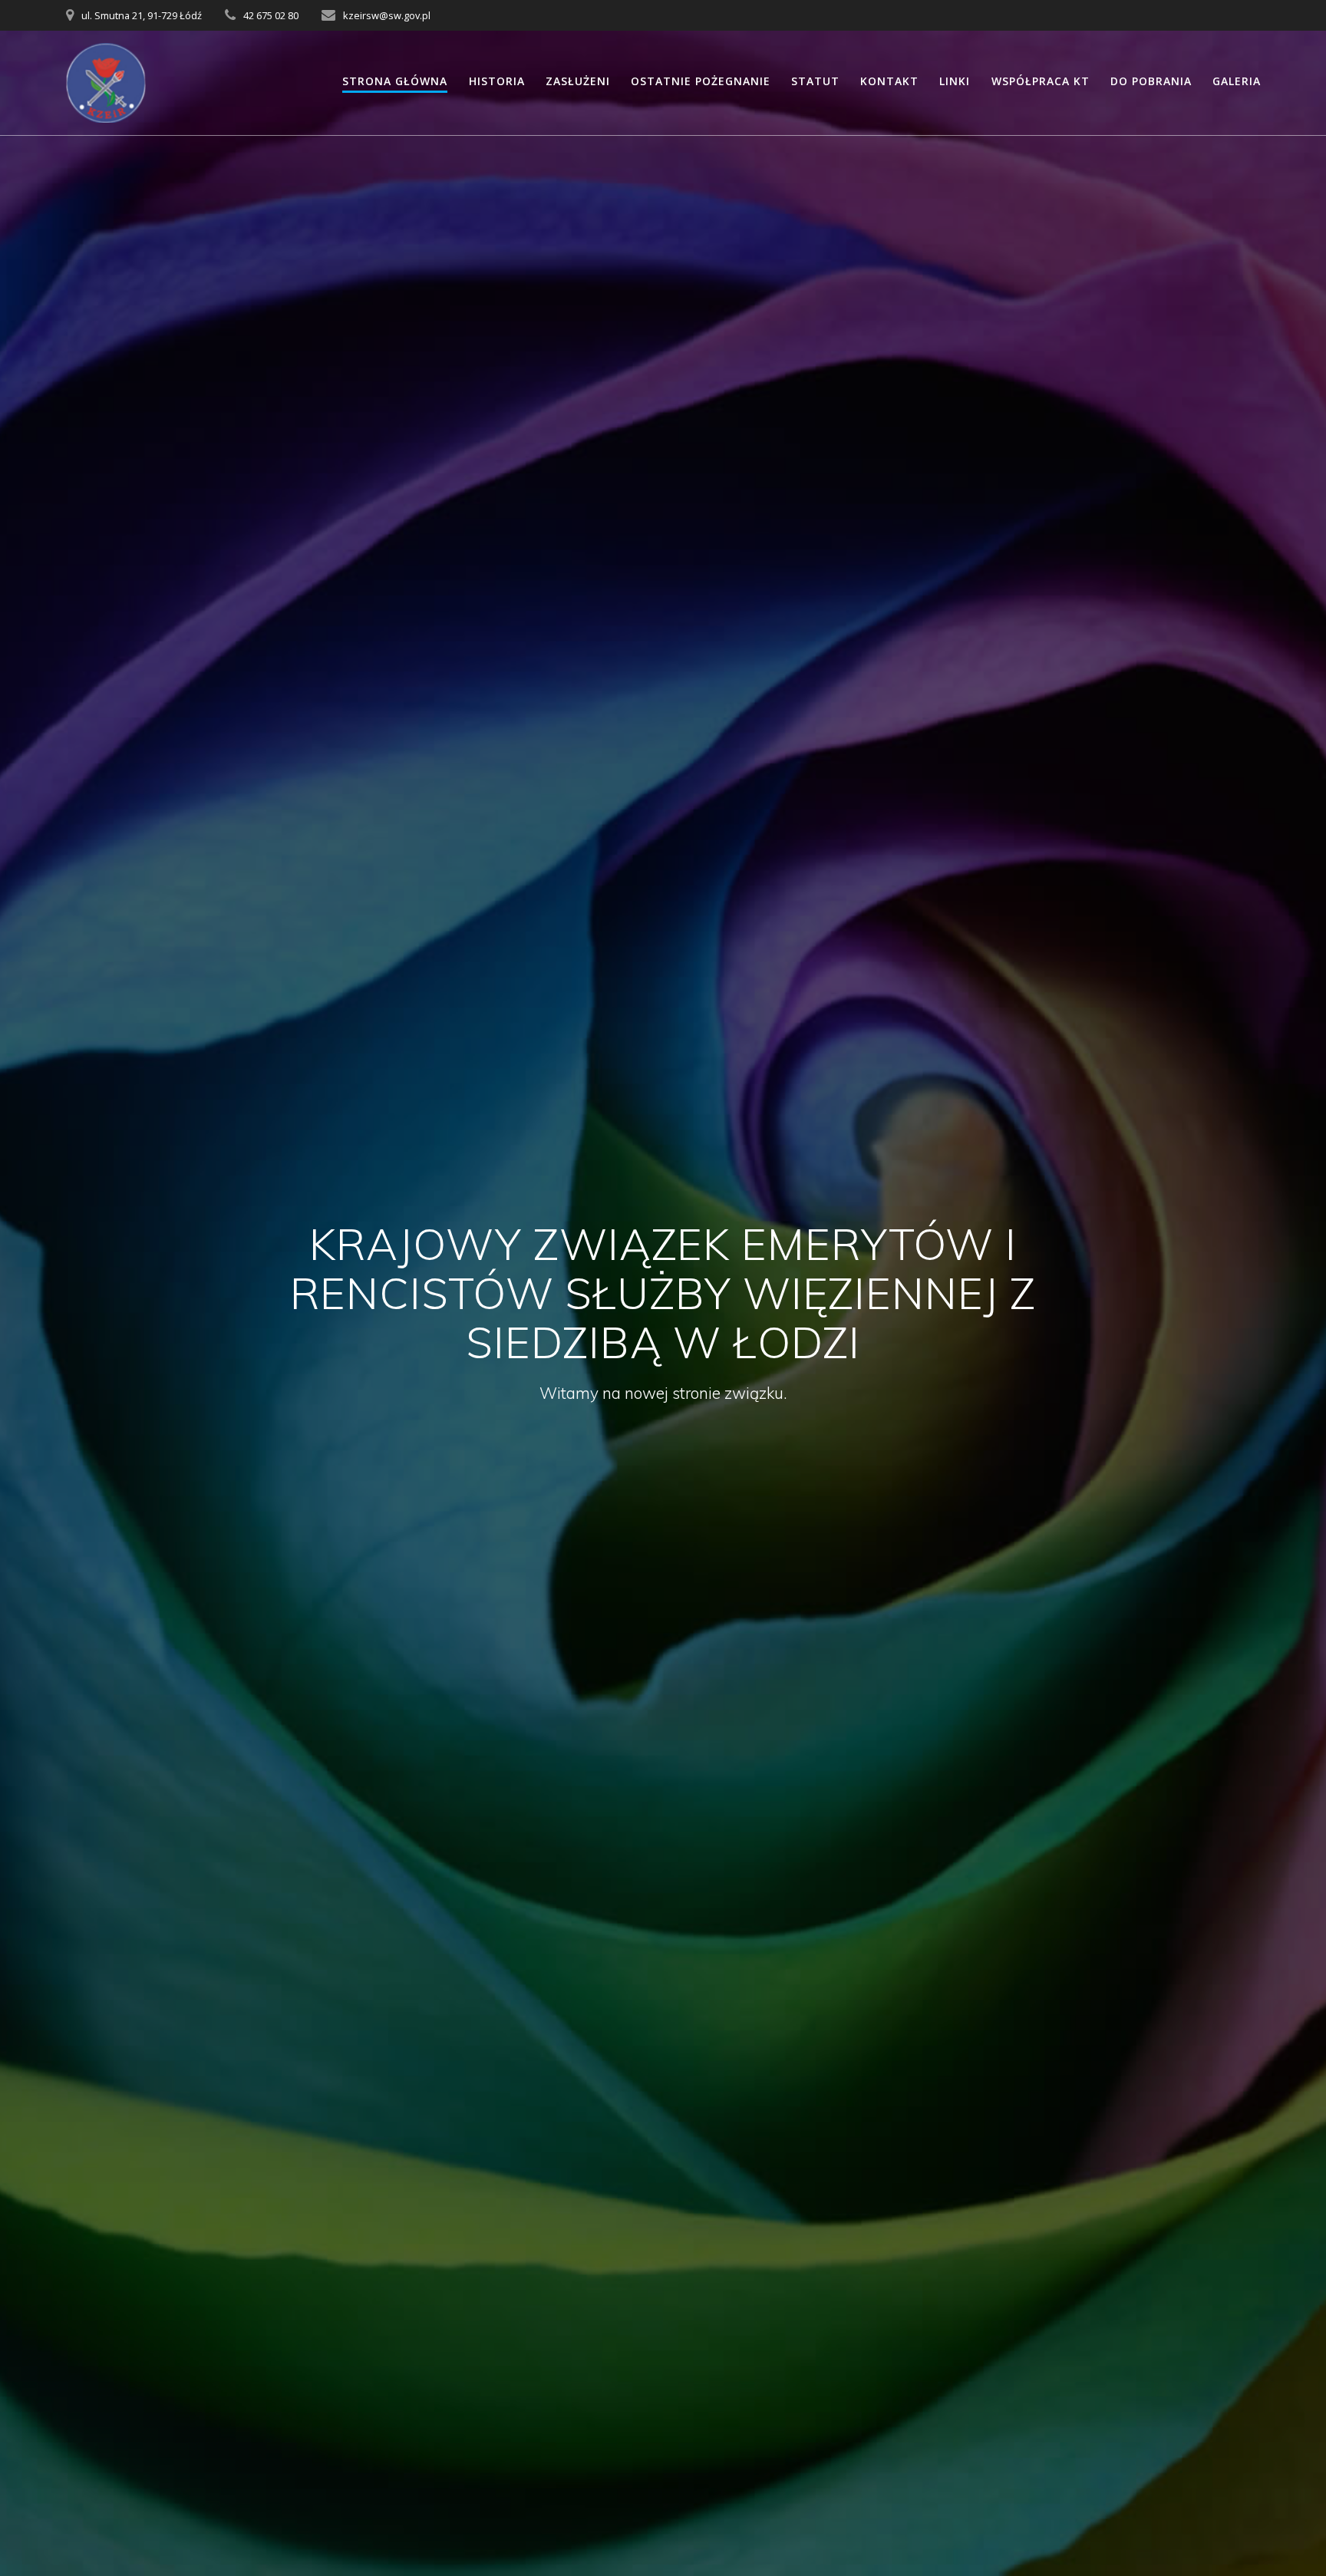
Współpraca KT (1041, 81)
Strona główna (395, 81)
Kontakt (889, 81)
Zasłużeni (578, 81)
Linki (955, 81)
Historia (497, 81)
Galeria (1237, 81)
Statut (815, 81)
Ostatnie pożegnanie (701, 81)
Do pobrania (1151, 81)
